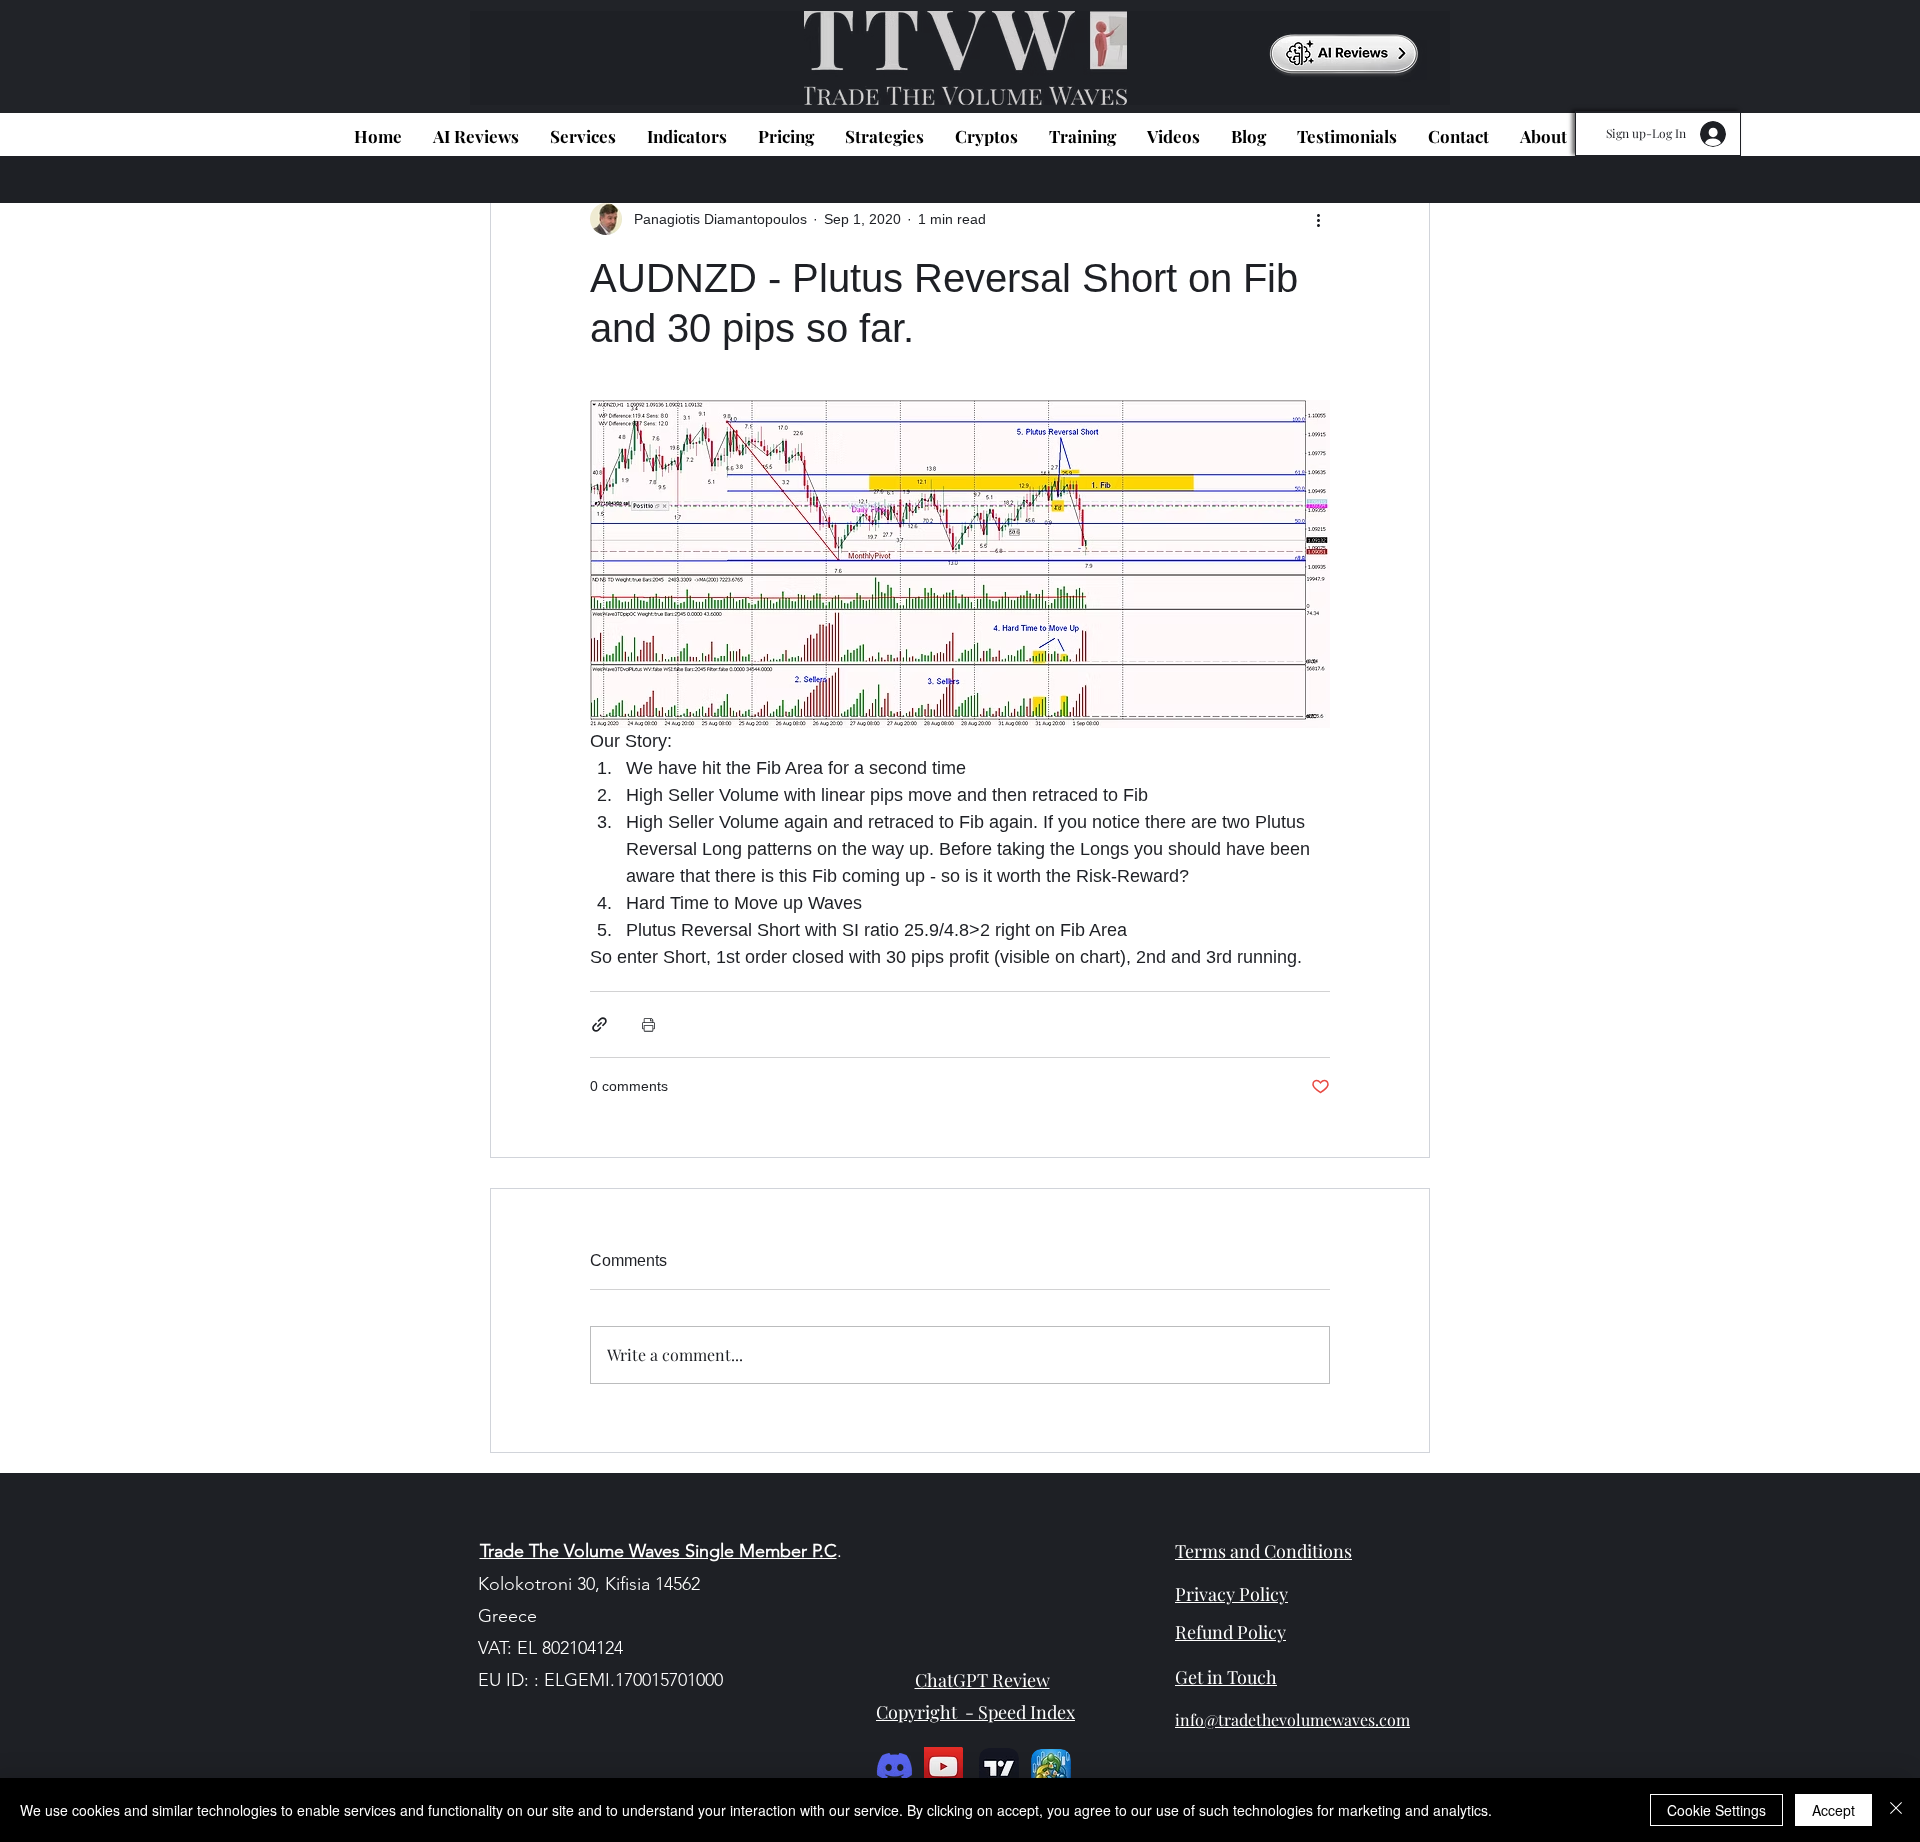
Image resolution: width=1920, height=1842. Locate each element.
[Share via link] (599, 1024)
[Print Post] (648, 1024)
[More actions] (1318, 219)
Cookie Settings (1716, 1810)
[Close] (1896, 1810)
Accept (1833, 1810)
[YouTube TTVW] (943, 1766)
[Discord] (894, 1766)
